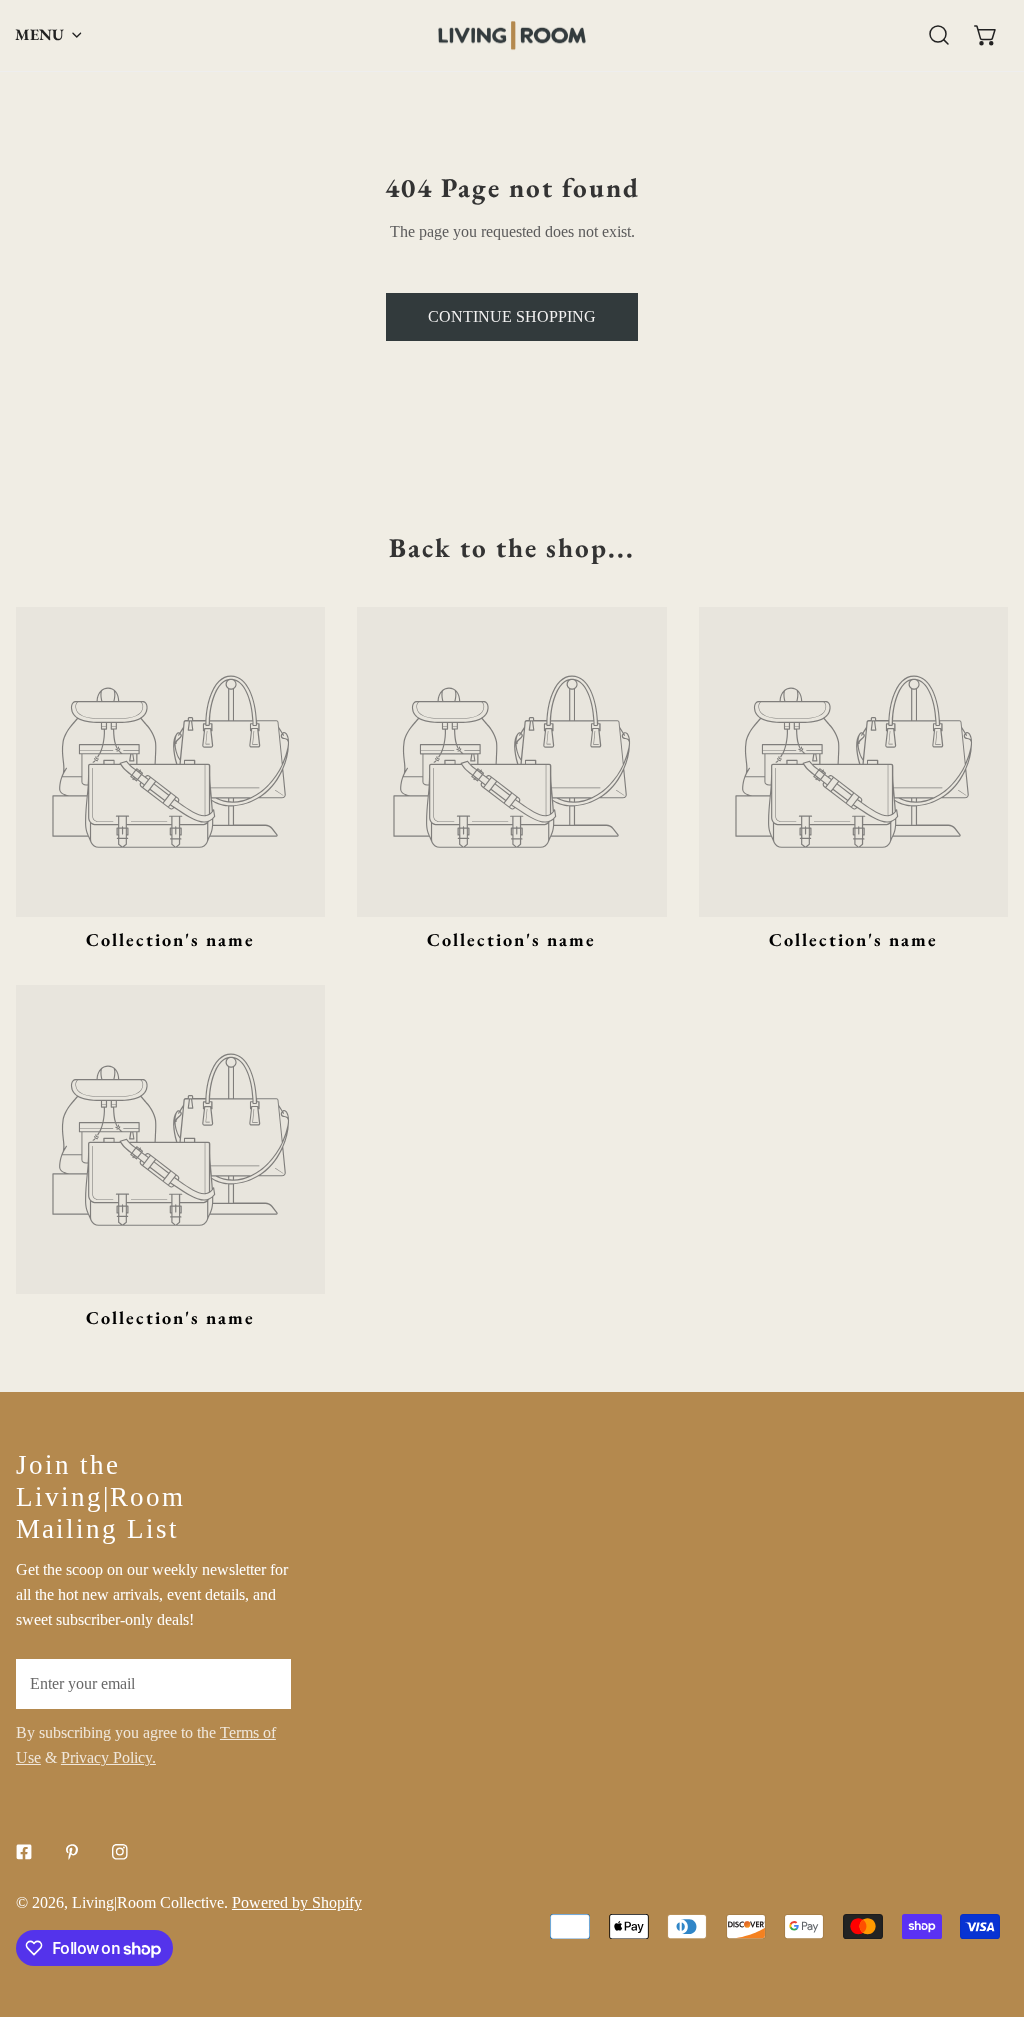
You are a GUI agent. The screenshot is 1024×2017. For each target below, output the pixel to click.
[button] (985, 35)
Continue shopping (512, 316)
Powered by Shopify (297, 1902)
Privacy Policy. (108, 1757)
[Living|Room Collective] (512, 35)
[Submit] (265, 1683)
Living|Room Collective (148, 1902)
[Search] (939, 35)
